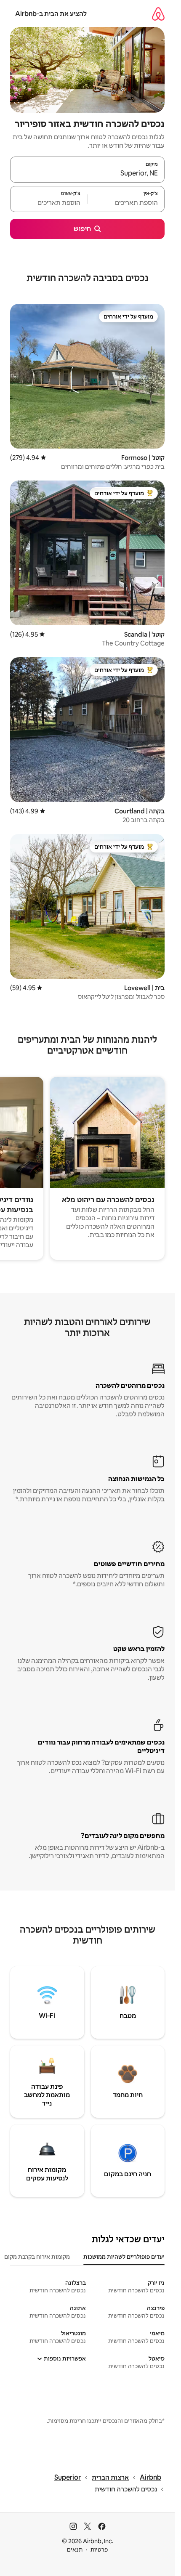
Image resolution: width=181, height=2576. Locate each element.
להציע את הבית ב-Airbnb (51, 14)
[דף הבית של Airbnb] (158, 14)
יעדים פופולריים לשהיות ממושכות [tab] (124, 2257)
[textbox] (126, 203)
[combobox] (87, 173)
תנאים (75, 2549)
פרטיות (99, 2549)
